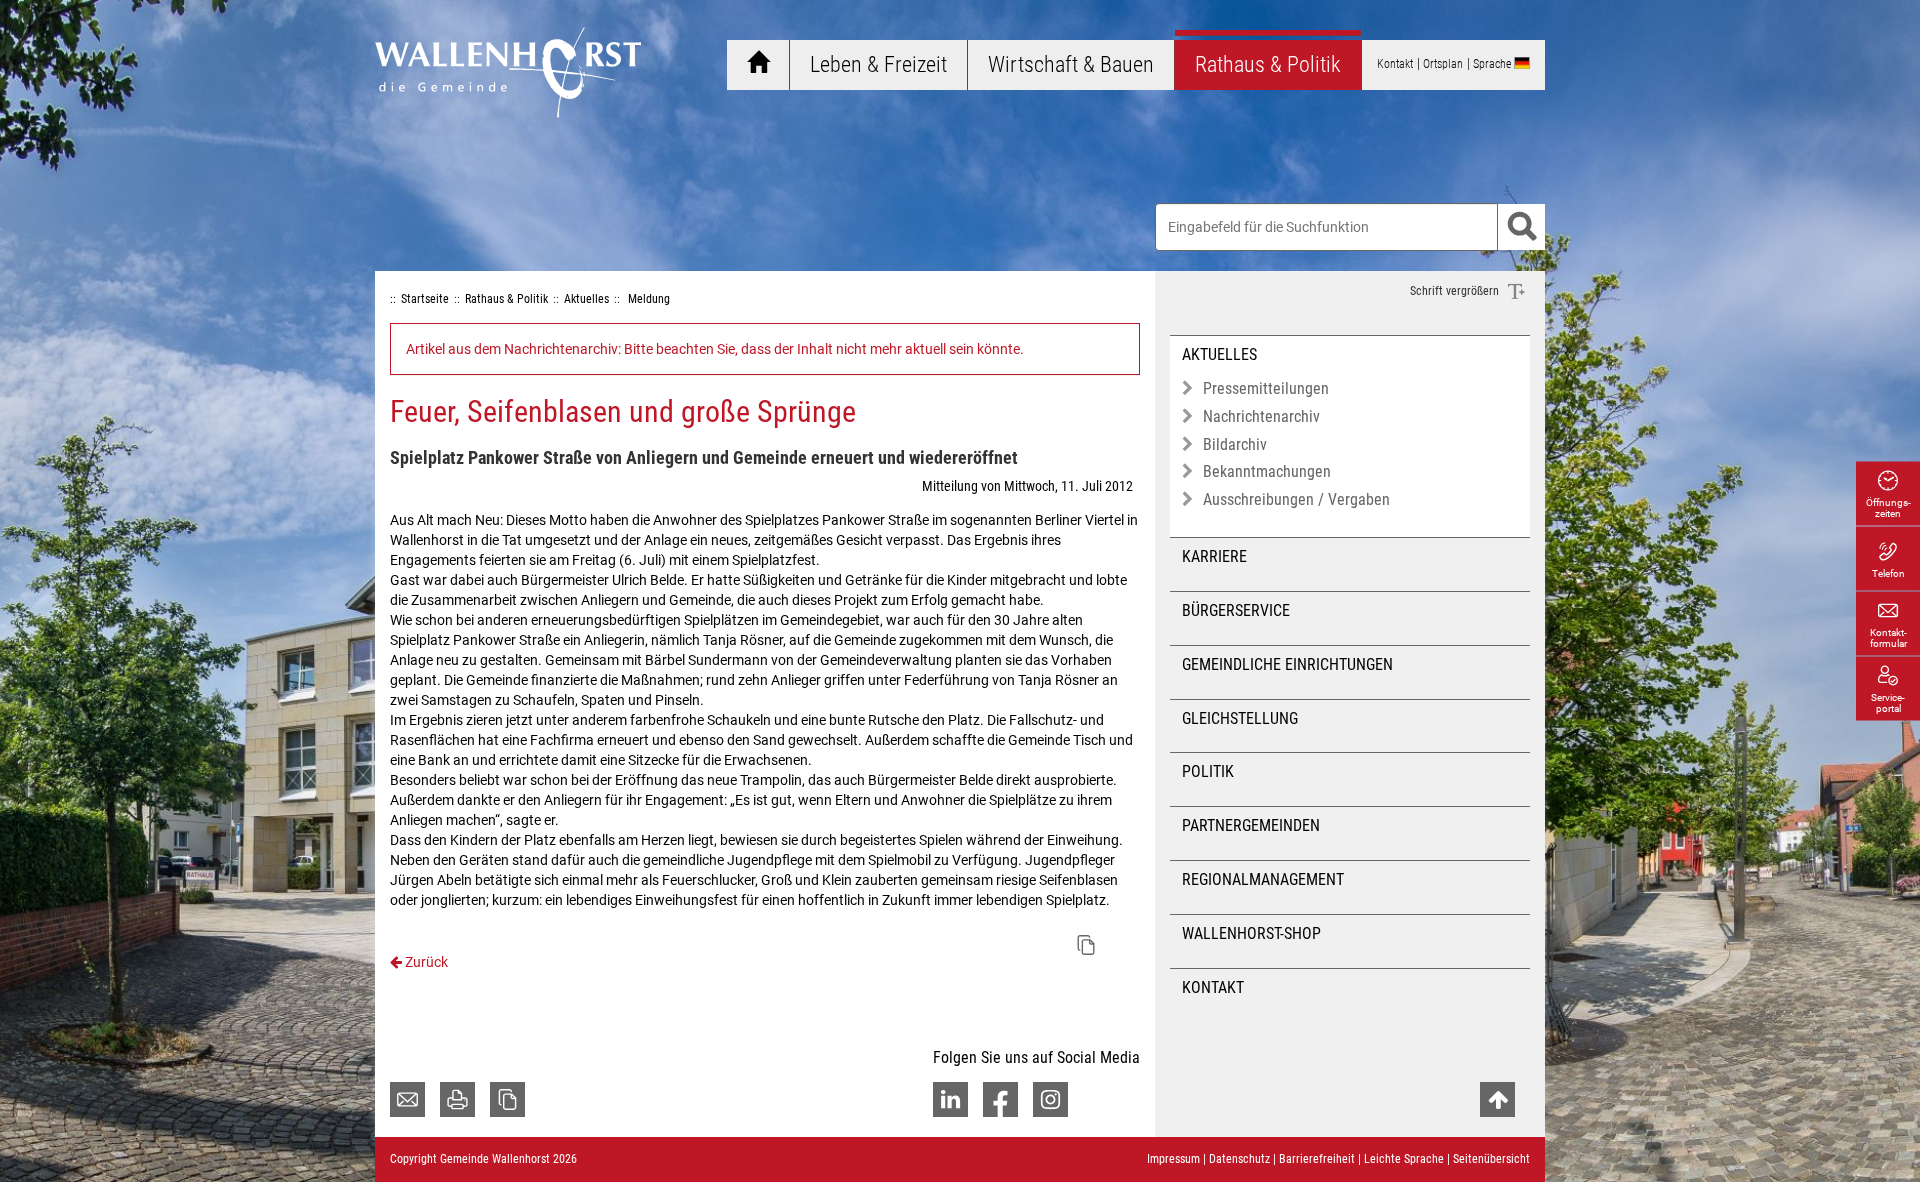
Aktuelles (1219, 354)
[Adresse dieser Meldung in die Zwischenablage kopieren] (1086, 945)
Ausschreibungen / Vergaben (1296, 499)
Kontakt (1213, 987)
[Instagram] (1050, 1099)
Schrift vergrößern (1456, 291)
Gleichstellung (1240, 718)
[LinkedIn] (950, 1099)
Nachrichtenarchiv (1261, 416)
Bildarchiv (1235, 444)
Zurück (425, 962)
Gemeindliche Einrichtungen (1287, 664)
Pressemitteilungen (1266, 388)
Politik (1208, 771)
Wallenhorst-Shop (1251, 933)
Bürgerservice (1236, 610)
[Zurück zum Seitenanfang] (1497, 1099)
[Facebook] (1000, 1099)
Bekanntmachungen (1267, 471)
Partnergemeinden (1251, 825)
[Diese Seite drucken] (457, 1099)
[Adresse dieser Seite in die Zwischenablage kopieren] (507, 1099)
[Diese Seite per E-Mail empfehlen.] (407, 1099)
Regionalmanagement (1263, 879)
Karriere (1214, 556)
